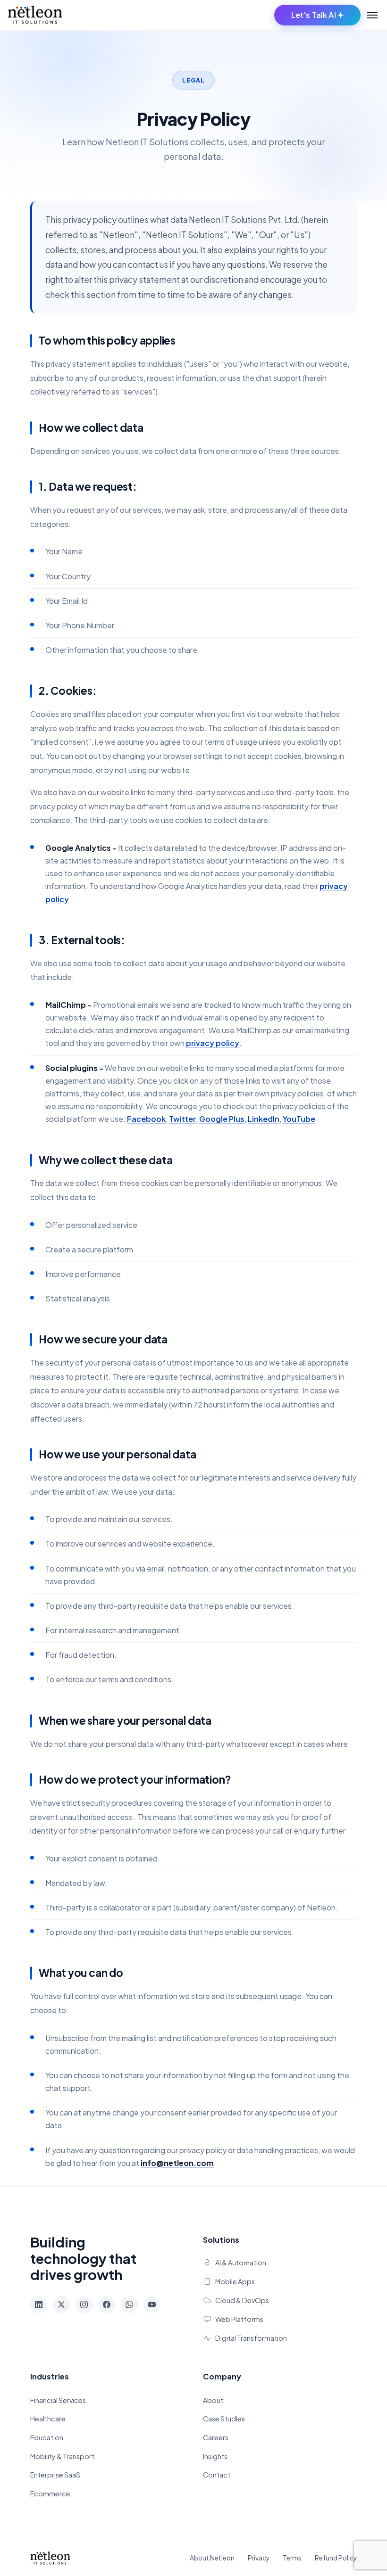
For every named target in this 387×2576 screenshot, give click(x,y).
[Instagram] (84, 2304)
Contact (217, 2475)
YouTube (299, 1119)
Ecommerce (50, 2494)
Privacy (259, 2558)
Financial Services (58, 2400)
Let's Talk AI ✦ (317, 15)
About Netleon (212, 2558)
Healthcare (48, 2419)
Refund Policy (336, 2558)
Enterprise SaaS (55, 2475)
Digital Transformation (251, 2338)
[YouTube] (152, 2304)
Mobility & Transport (62, 2456)
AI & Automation (241, 2263)
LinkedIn (264, 1119)
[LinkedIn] (39, 2304)
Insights (215, 2456)
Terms (292, 2558)
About (213, 2400)
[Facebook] (107, 2304)
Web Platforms (239, 2319)
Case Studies (224, 2419)
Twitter (182, 1119)
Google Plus (222, 1119)
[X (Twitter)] (61, 2304)
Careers (216, 2437)
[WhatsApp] (129, 2304)
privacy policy (213, 1043)
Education (47, 2437)
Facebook (146, 1119)
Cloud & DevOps (242, 2300)
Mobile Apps (235, 2281)
